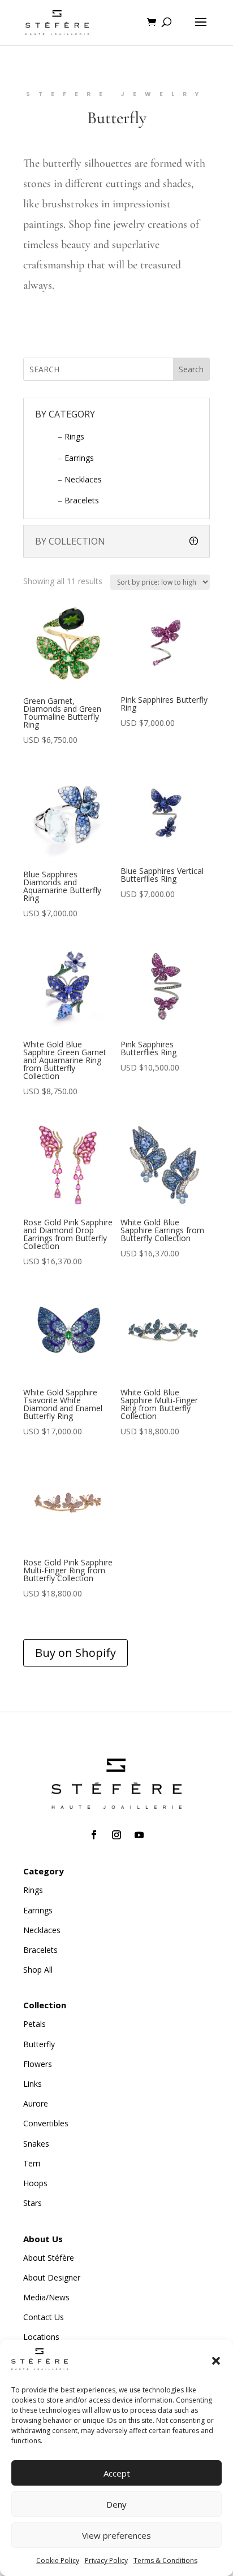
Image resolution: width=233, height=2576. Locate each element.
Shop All (38, 1970)
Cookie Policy (58, 2560)
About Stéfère (49, 2258)
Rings (74, 436)
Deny (116, 2504)
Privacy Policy (106, 2560)
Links (33, 2084)
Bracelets (82, 500)
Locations (41, 2337)
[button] (216, 2361)
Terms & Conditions (165, 2560)
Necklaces (83, 479)
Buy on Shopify (75, 1653)
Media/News (46, 2297)
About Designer (52, 2277)
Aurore (36, 2103)
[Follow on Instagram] (116, 1835)
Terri (32, 2163)
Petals (34, 2024)
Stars (33, 2203)
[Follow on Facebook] (94, 1835)
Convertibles (46, 2123)
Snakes (36, 2144)
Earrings (79, 458)
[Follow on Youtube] (139, 1835)
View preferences (116, 2535)
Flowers (38, 2064)
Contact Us (44, 2317)
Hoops (35, 2183)
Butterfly (39, 2044)
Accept (117, 2473)
